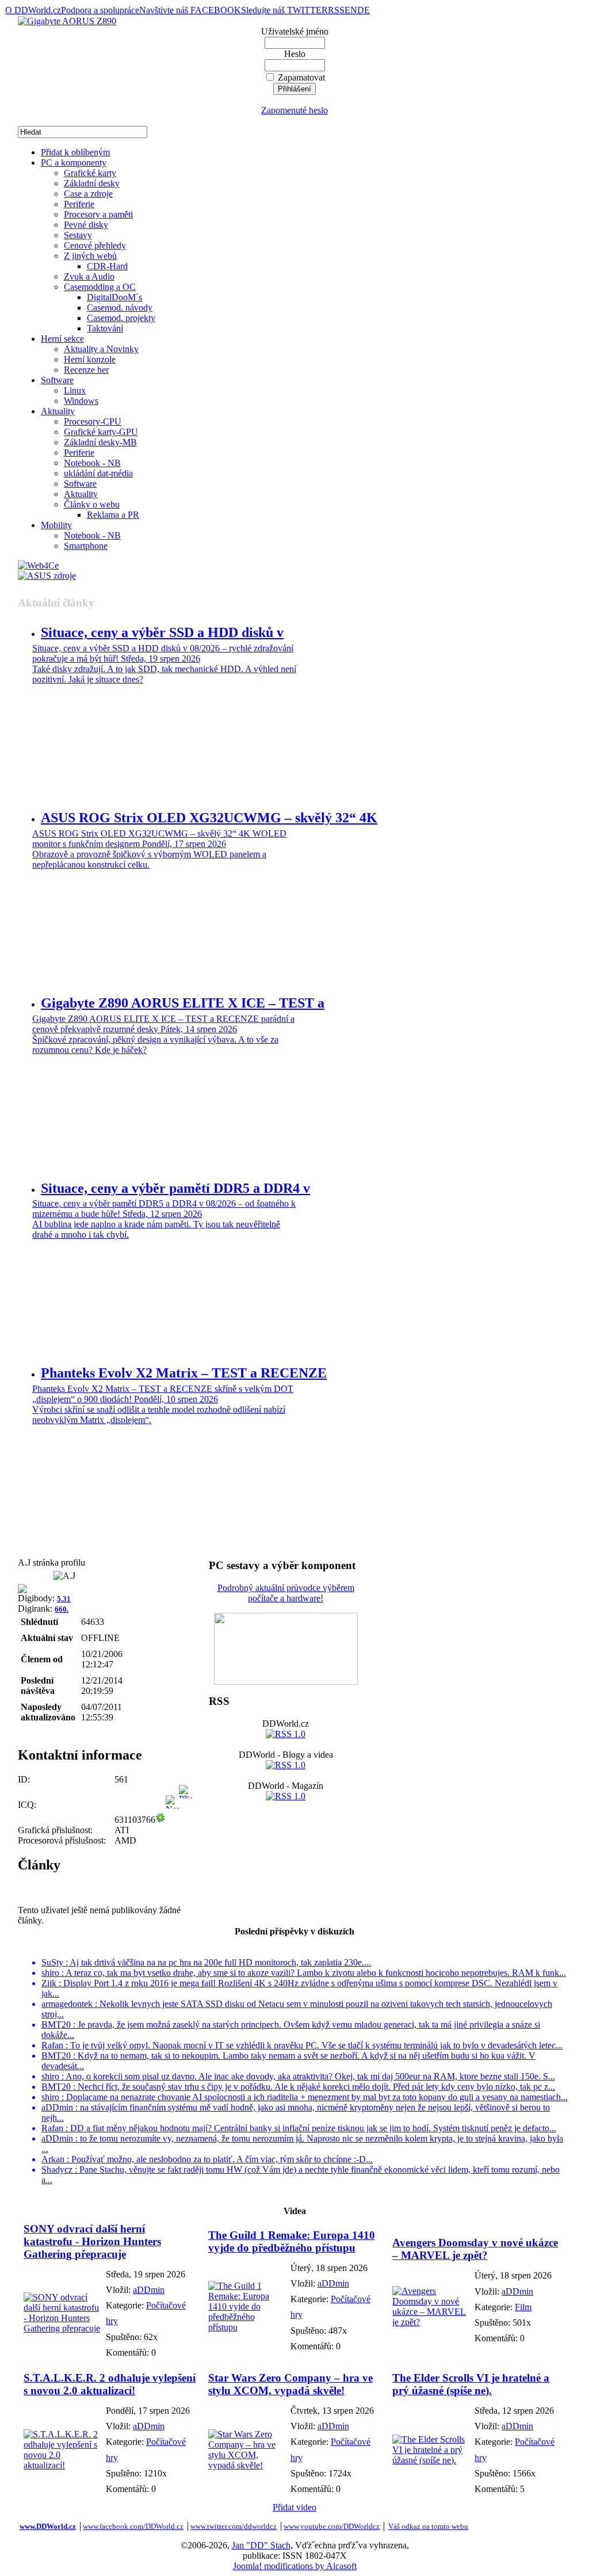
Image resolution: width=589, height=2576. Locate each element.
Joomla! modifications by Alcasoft (295, 2566)
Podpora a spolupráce (100, 10)
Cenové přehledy (95, 245)
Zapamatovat (301, 77)
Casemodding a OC (100, 287)
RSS (336, 10)
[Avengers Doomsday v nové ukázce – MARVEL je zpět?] (431, 2322)
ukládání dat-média (98, 473)
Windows (81, 401)
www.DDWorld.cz (48, 2526)
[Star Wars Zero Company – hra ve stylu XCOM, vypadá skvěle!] (246, 2465)
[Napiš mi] (172, 1820)
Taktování (105, 328)
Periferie (79, 204)
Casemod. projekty (121, 318)
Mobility (56, 525)
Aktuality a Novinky (101, 349)
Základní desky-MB (100, 442)
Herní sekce (62, 339)
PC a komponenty (74, 163)
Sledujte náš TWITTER (284, 10)
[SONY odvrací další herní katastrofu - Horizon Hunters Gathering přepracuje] (62, 2328)
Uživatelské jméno (295, 31)
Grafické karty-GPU (101, 432)
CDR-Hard (107, 266)
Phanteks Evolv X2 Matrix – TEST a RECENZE (184, 1373)
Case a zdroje (88, 194)
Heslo (295, 54)
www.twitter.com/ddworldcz (234, 2526)
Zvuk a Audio (89, 276)
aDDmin (149, 2290)
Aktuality (58, 411)
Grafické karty (90, 173)
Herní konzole (90, 359)
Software (57, 380)
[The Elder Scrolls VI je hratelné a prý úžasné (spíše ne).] (431, 2460)
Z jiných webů (90, 256)
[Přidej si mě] (186, 1820)
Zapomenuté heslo (294, 110)
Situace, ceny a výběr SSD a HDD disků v (162, 632)
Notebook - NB (92, 463)
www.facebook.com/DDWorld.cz (133, 2526)
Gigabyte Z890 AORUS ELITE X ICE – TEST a (183, 1003)
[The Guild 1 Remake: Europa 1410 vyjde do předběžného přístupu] (246, 2327)
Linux (75, 390)
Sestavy (78, 235)
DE (364, 10)
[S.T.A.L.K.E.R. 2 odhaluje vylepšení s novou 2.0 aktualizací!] (62, 2465)
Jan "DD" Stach (261, 2545)
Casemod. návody (120, 308)
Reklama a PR (113, 515)
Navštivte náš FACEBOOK (190, 10)
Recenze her (86, 370)
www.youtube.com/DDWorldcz (332, 2526)
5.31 (64, 1599)
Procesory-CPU (93, 421)
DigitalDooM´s (114, 297)
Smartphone (86, 546)
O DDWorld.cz (33, 10)
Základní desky (92, 183)
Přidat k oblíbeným (75, 152)
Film (523, 2307)
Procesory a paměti (98, 214)
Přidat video (294, 2507)
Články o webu (92, 504)
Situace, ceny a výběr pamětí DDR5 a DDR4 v (175, 1188)
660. (62, 1609)
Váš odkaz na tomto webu (428, 2526)
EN (351, 10)
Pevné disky (86, 225)
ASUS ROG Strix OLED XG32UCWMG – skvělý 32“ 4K (209, 818)
